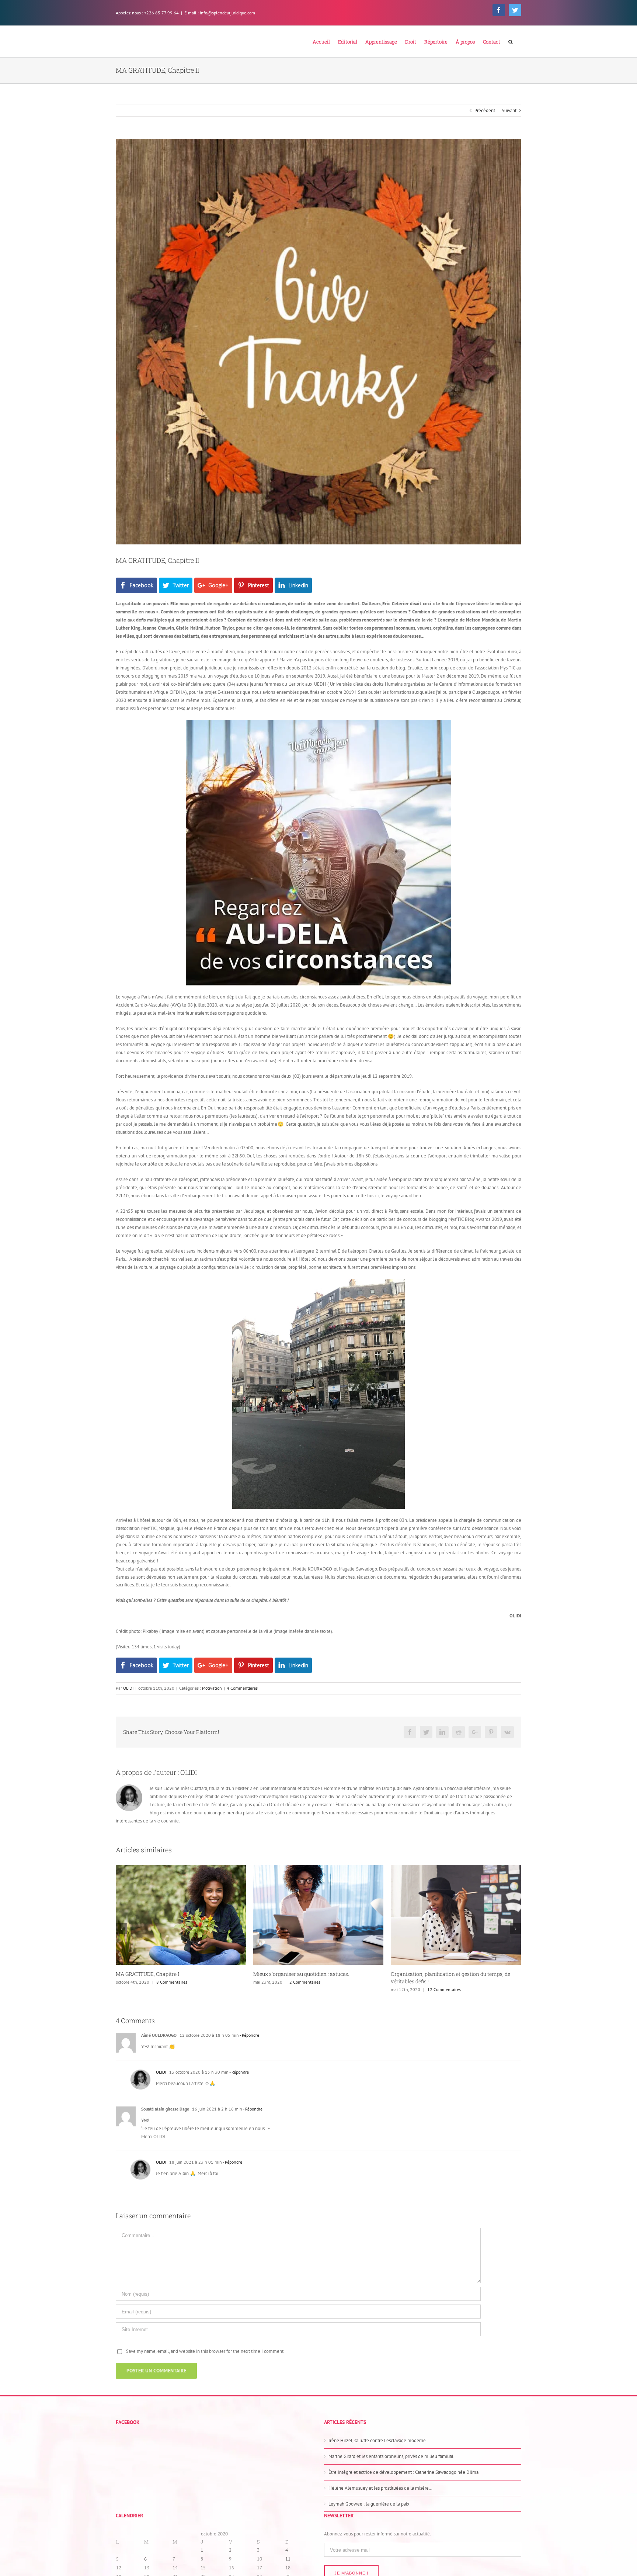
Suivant (509, 110)
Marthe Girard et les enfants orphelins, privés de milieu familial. (391, 2456)
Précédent (485, 110)
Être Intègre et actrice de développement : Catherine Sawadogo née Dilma (403, 2472)
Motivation (212, 1688)
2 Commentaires (167, 1982)
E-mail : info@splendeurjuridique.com (220, 13)
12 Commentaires (307, 1989)
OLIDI (128, 1688)
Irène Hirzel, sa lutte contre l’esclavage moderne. (378, 2440)
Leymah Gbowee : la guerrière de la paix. (370, 2504)
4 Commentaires (242, 1688)
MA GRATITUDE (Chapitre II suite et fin (436, 1974)
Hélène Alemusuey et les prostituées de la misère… (380, 2488)
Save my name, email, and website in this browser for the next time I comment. (205, 2351)
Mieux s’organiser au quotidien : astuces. (164, 1974)
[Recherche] (511, 41)
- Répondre (249, 2035)
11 (288, 2559)
